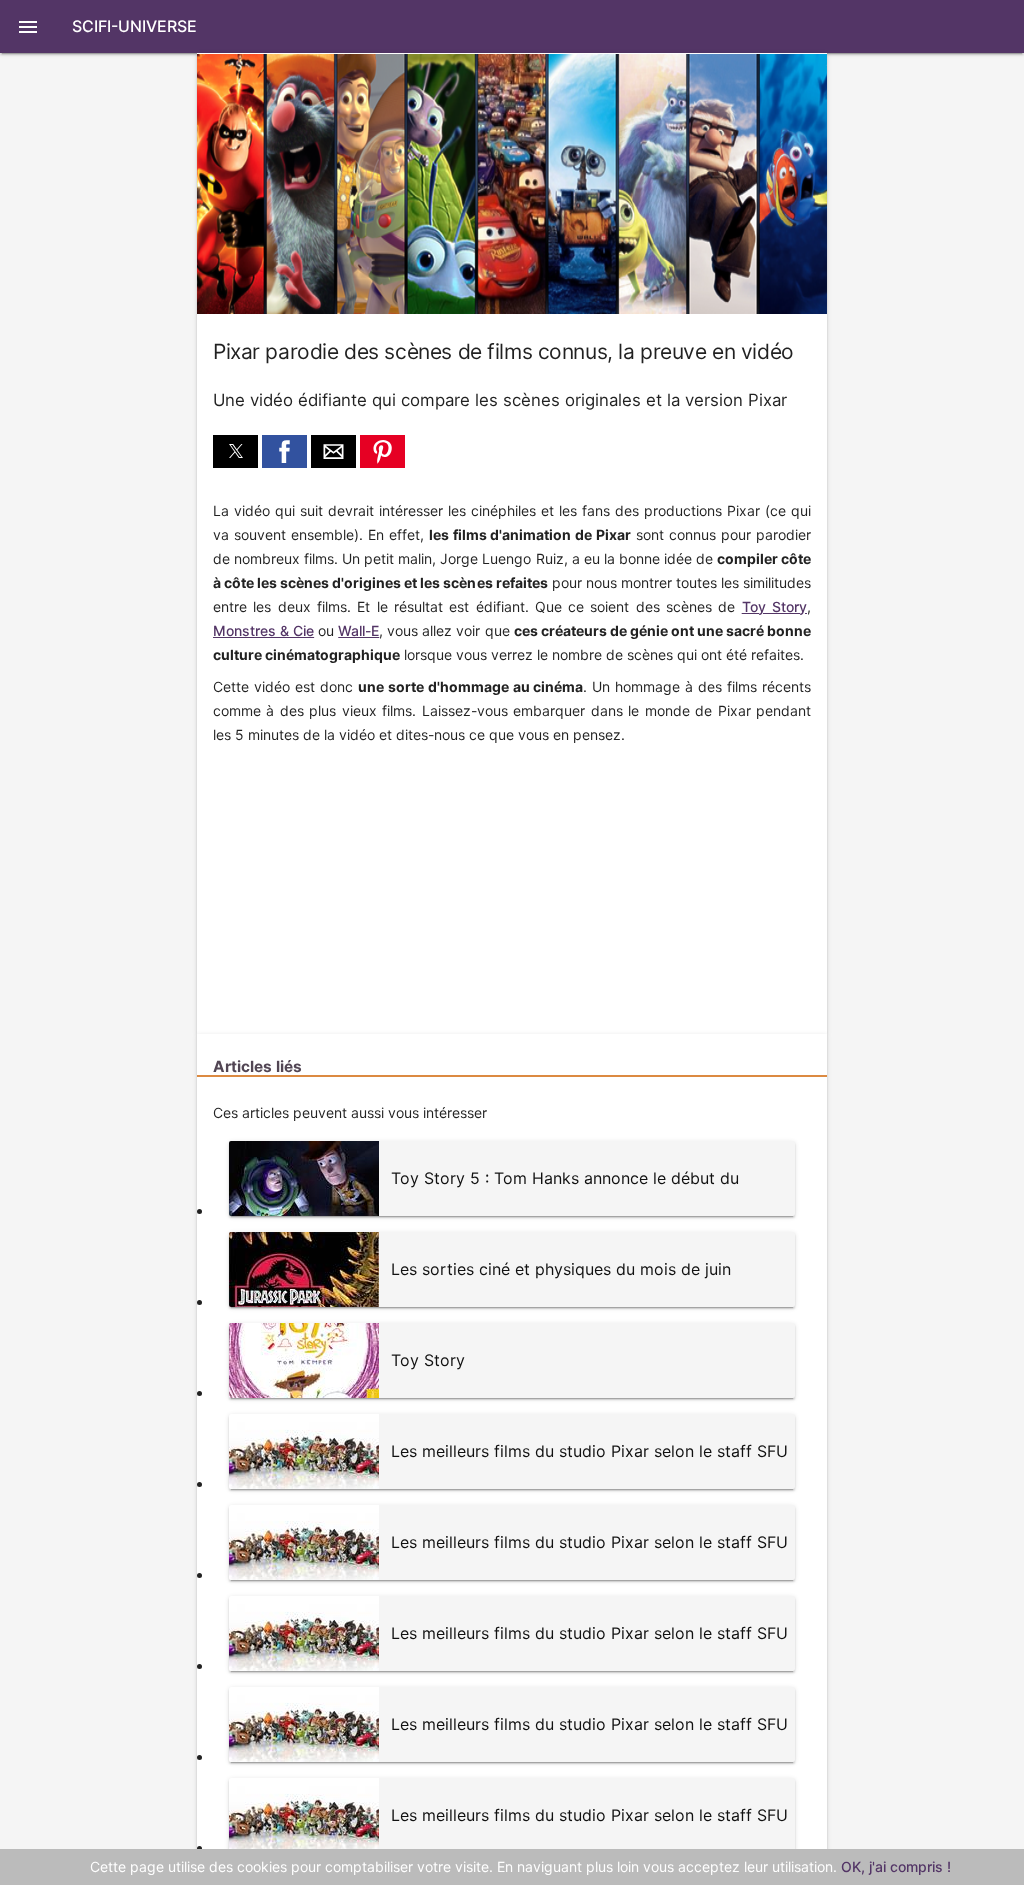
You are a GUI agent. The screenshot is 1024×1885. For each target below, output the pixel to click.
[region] (347, 880)
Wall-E (358, 630)
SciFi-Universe (134, 26)
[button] (512, 26)
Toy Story (774, 606)
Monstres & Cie (263, 630)
